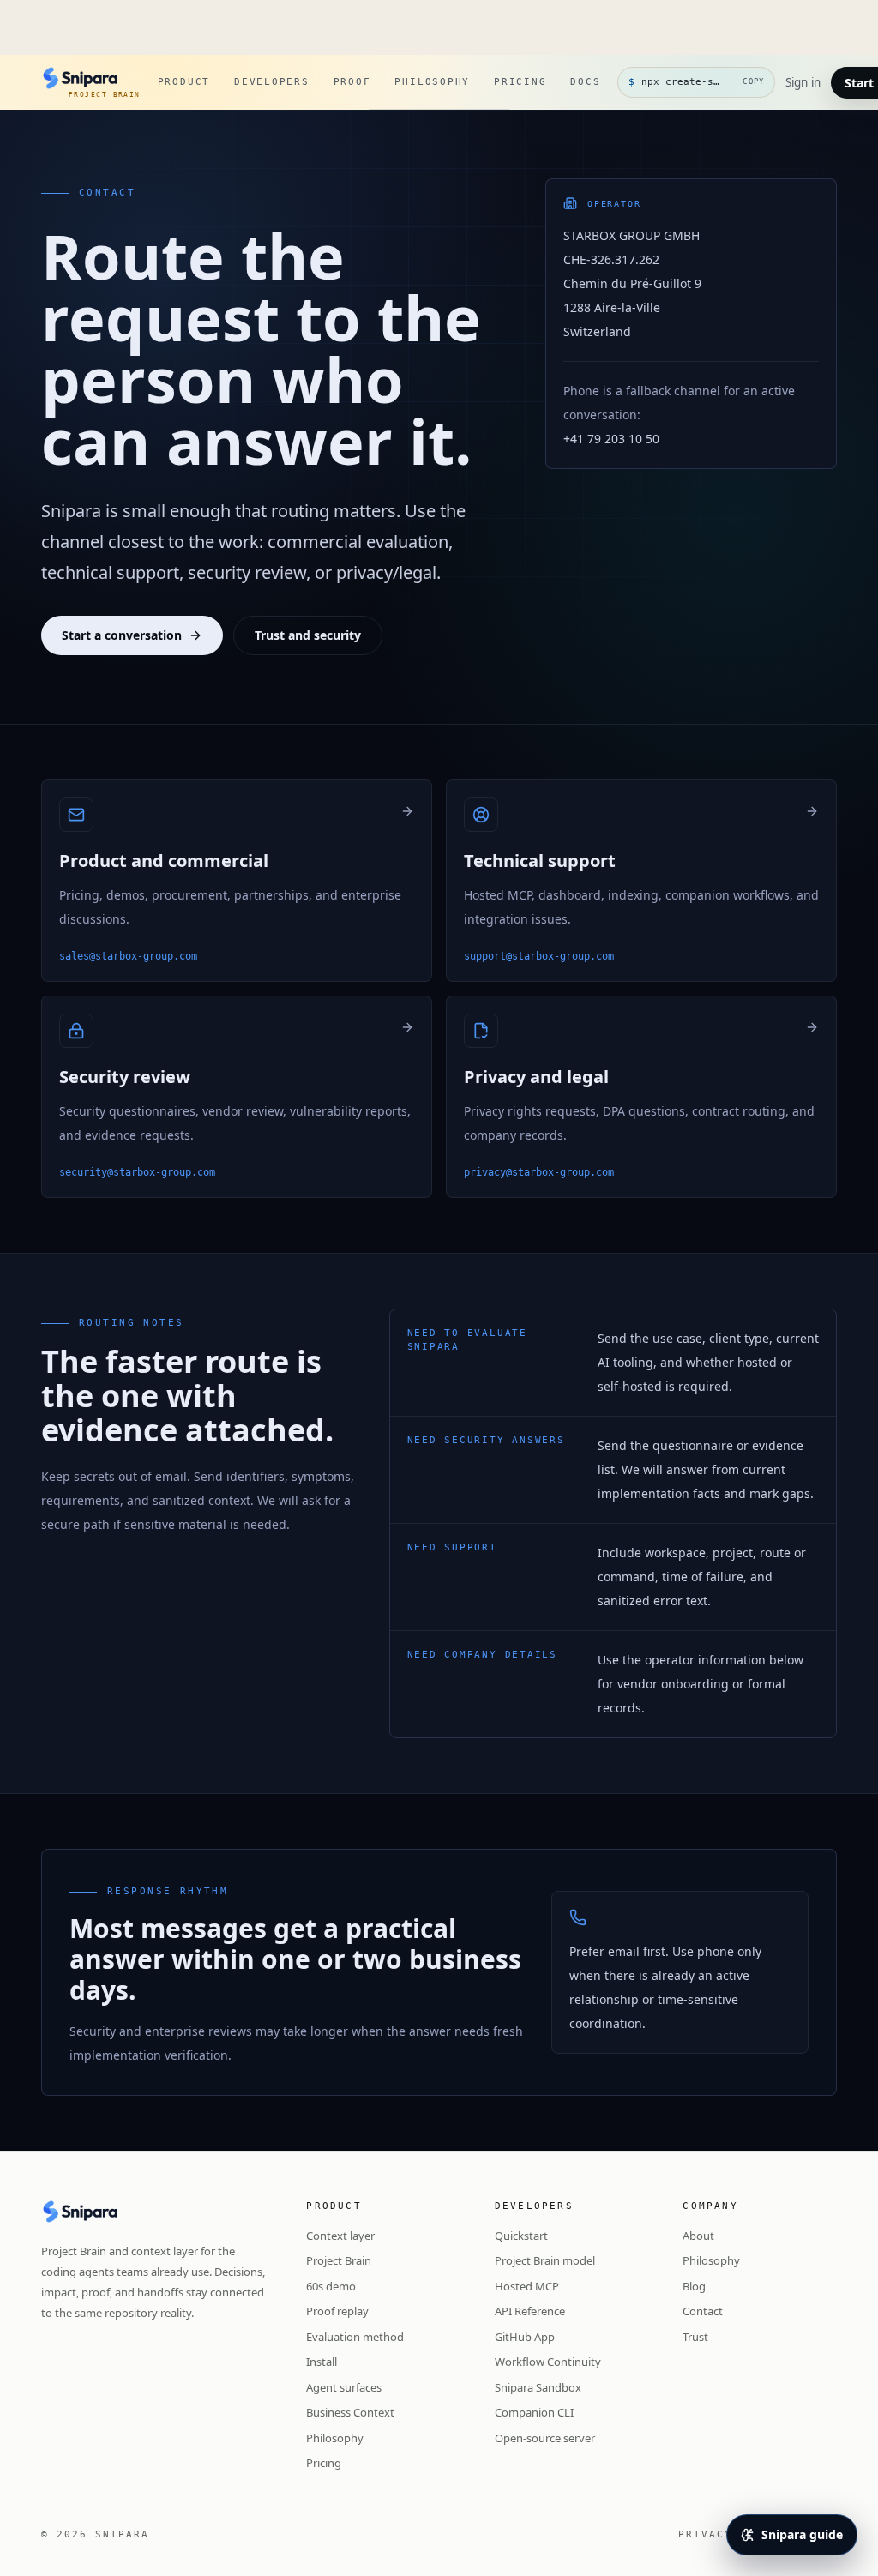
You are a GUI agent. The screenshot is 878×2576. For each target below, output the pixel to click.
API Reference (530, 2311)
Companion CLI (534, 2412)
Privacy (705, 2534)
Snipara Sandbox (538, 2387)
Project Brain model (545, 2260)
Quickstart (521, 2236)
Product (184, 82)
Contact (703, 2311)
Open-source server (545, 2438)
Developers (272, 82)
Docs (585, 82)
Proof (352, 82)
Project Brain (339, 2260)
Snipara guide (802, 2534)
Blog (694, 2286)
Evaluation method (355, 2337)
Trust (695, 2337)
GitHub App (525, 2337)
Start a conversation (122, 635)
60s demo (331, 2286)
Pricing (520, 82)
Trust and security (308, 635)
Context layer (340, 2236)
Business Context (350, 2412)
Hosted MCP (527, 2286)
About (698, 2236)
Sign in (803, 82)
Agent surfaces (344, 2387)
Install (322, 2362)
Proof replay (337, 2311)
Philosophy (432, 82)
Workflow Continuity (548, 2362)
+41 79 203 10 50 (611, 439)
